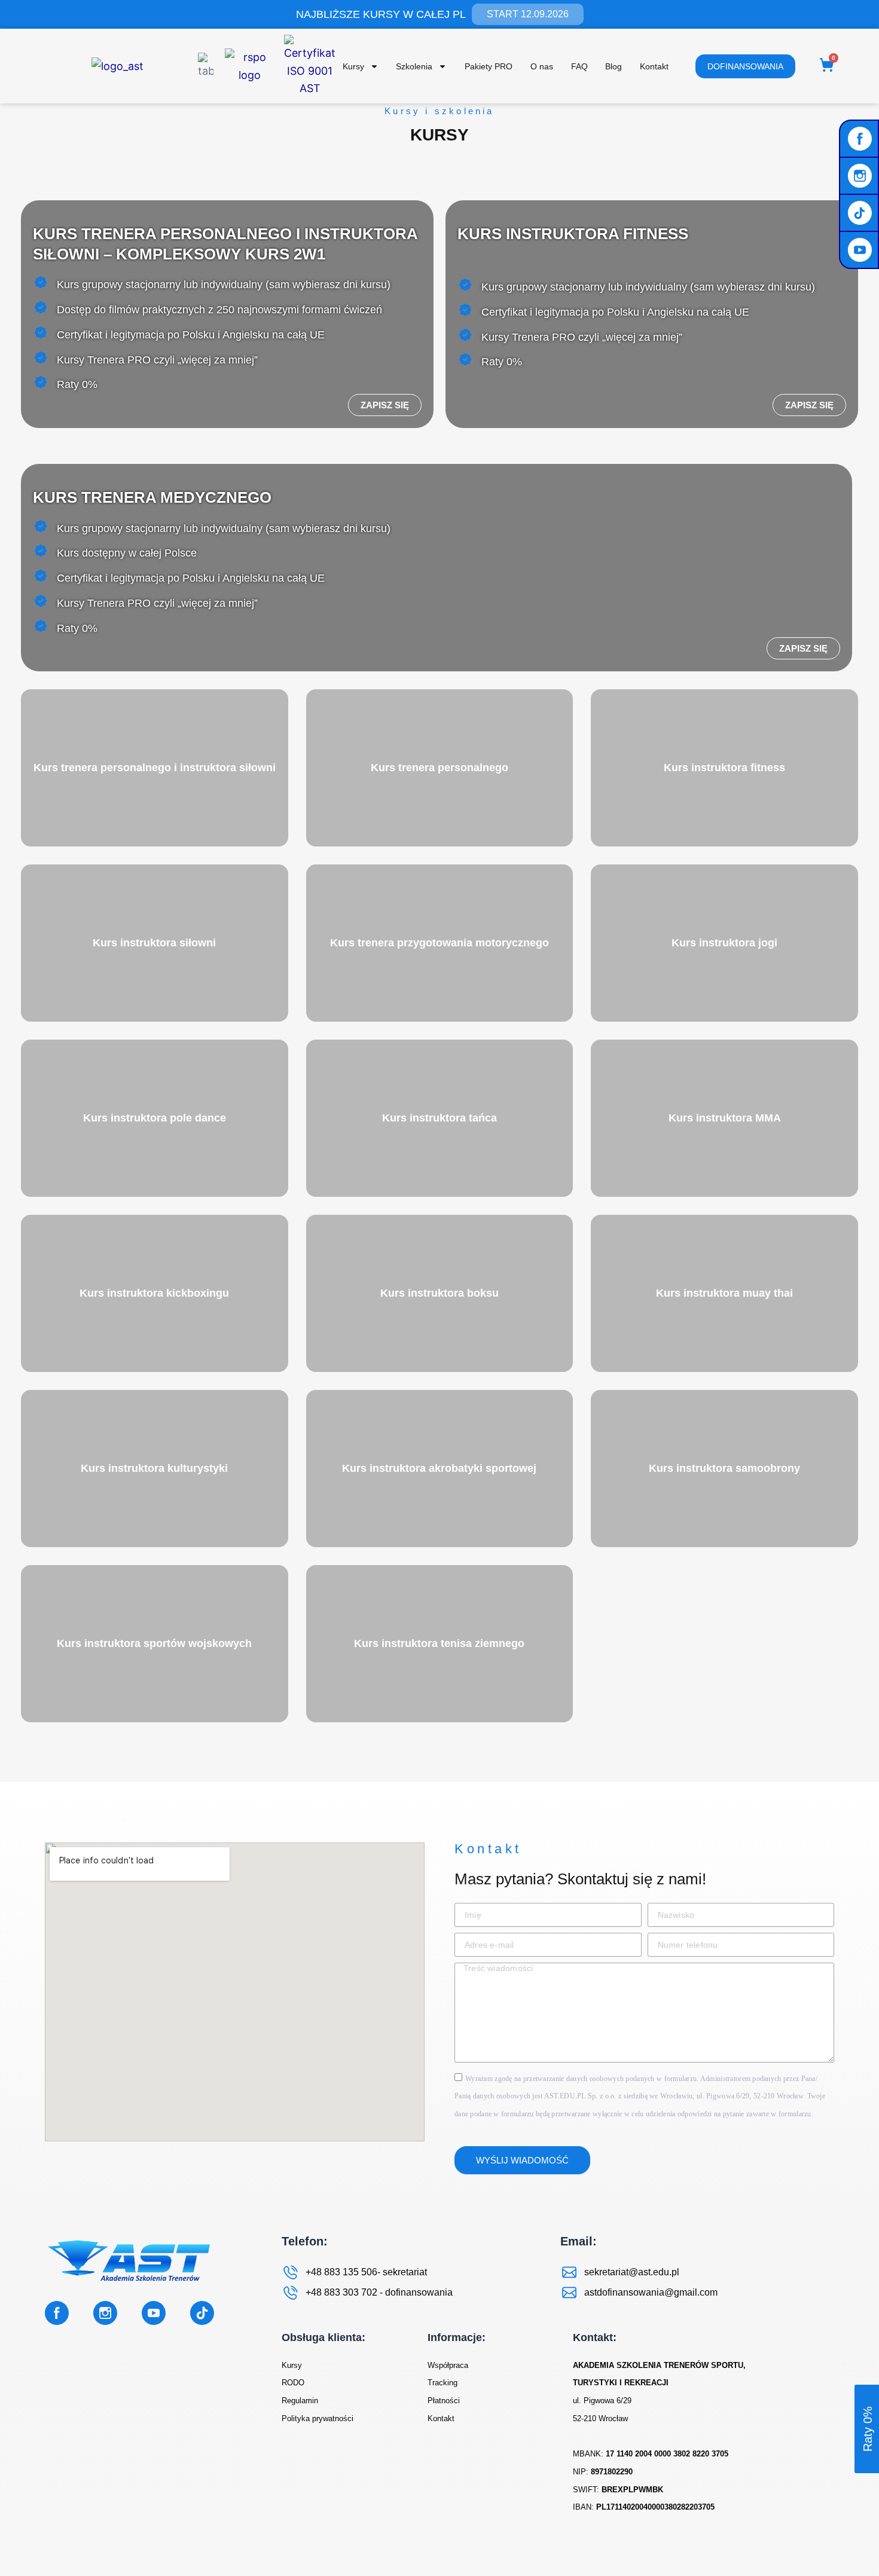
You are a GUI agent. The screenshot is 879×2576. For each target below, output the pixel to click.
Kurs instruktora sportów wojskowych (154, 1643)
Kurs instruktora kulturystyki (154, 1468)
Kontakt (654, 66)
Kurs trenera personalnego (439, 768)
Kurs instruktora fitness (724, 768)
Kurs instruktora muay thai (724, 1293)
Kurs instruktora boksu (439, 1293)
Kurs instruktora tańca (439, 1118)
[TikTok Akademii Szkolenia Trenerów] (861, 213)
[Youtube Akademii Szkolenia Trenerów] (861, 250)
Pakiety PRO (489, 66)
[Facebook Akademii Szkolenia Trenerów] (861, 139)
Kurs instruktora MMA (725, 1118)
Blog (614, 66)
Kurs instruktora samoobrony (724, 1468)
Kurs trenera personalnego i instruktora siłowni (155, 768)
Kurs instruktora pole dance (155, 1118)
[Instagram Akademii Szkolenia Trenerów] (861, 176)
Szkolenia (414, 66)
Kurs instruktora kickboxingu (154, 1293)
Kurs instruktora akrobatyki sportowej (439, 1468)
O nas (542, 66)
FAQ (579, 66)
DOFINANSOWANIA (745, 66)
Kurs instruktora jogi (724, 943)
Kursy (353, 66)
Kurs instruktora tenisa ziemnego (439, 1643)
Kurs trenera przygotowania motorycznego (439, 943)
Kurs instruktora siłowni (154, 943)
